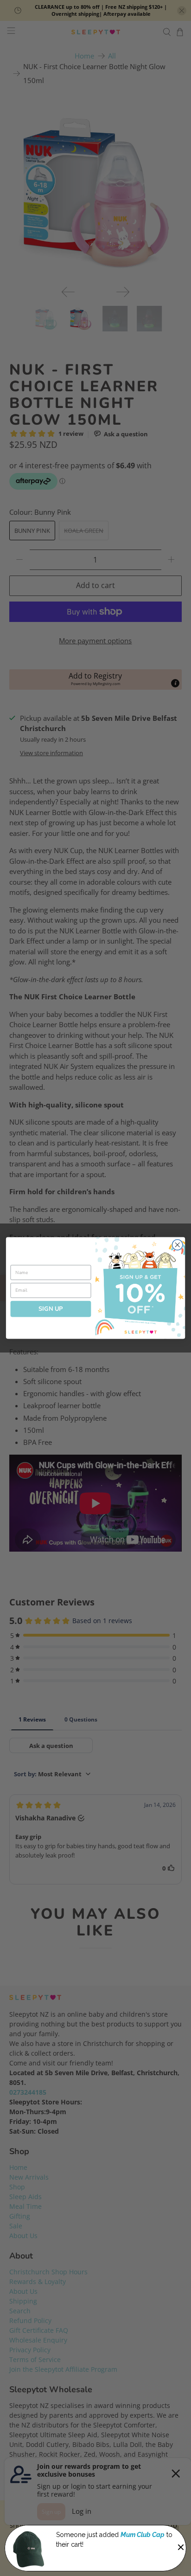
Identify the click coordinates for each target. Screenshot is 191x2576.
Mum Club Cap (143, 2535)
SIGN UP (51, 1309)
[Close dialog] (177, 1245)
